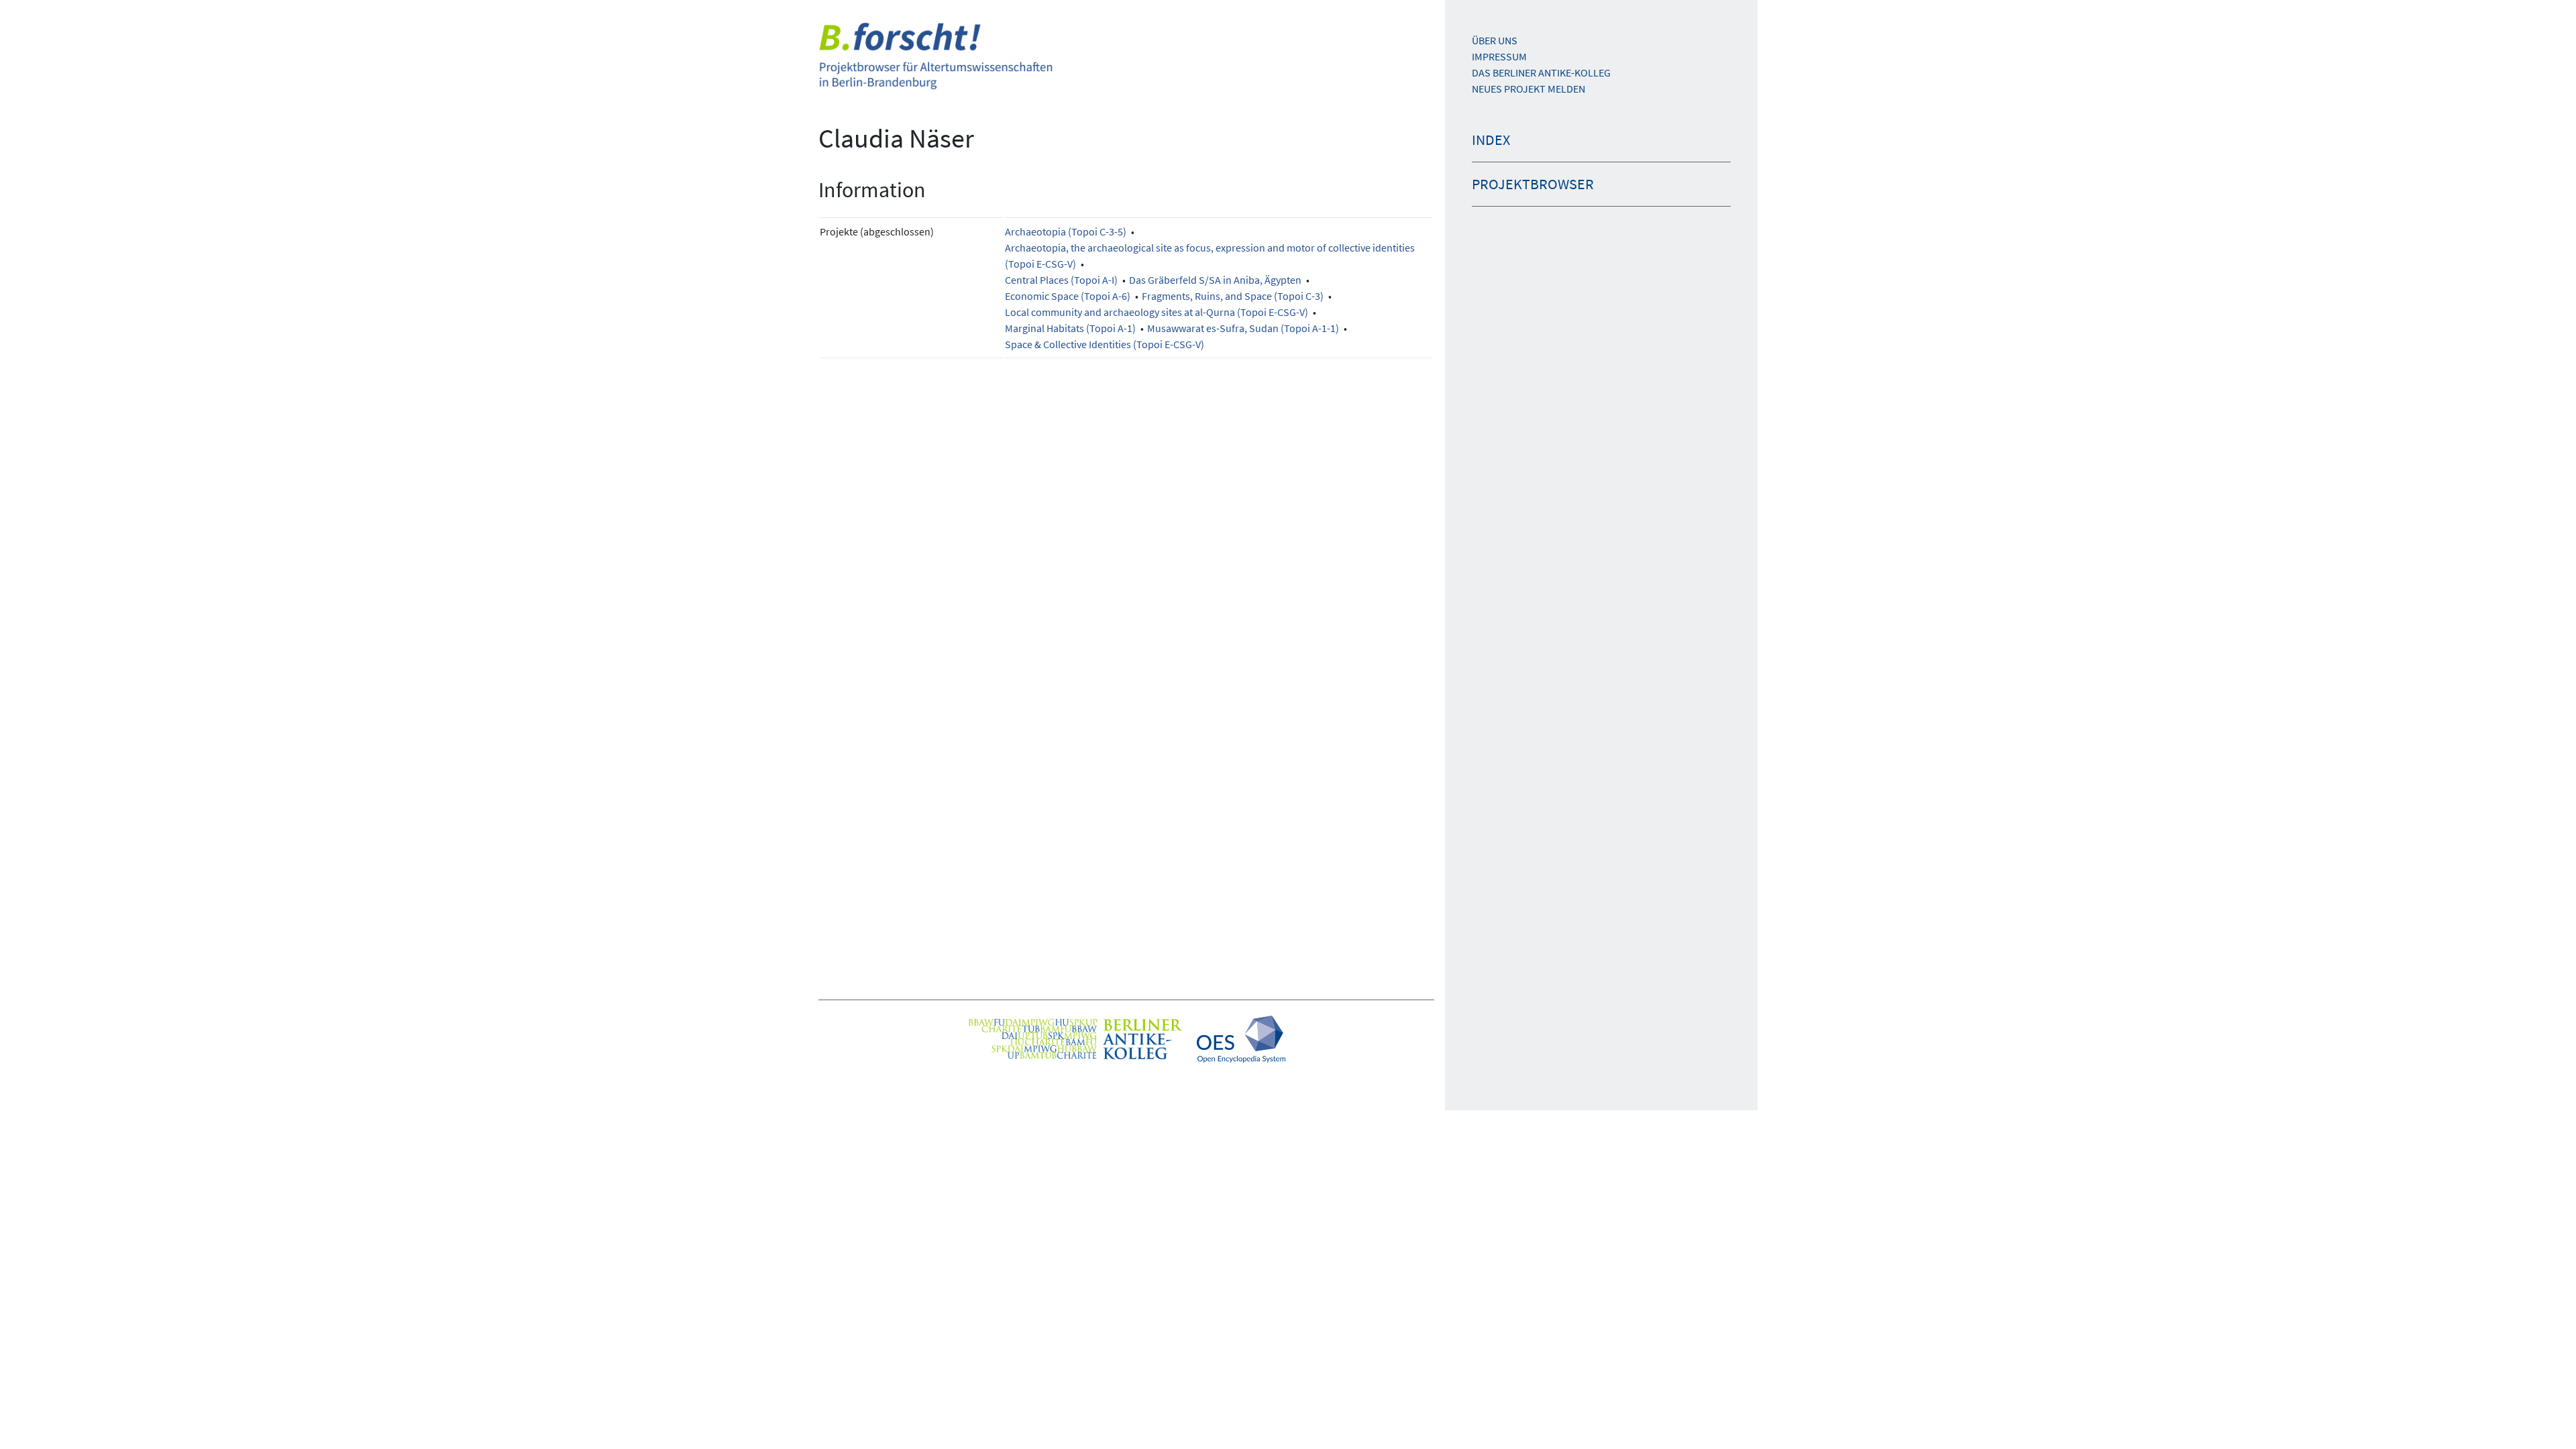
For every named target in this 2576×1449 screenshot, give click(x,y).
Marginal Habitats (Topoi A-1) (1070, 328)
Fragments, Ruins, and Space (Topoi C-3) (1233, 296)
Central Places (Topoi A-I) (1061, 280)
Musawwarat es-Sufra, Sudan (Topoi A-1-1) (1243, 328)
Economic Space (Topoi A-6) (1068, 296)
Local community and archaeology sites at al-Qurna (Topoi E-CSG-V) (1157, 312)
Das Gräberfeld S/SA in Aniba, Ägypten (1215, 280)
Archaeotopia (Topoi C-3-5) (1066, 231)
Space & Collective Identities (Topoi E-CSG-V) (1105, 344)
